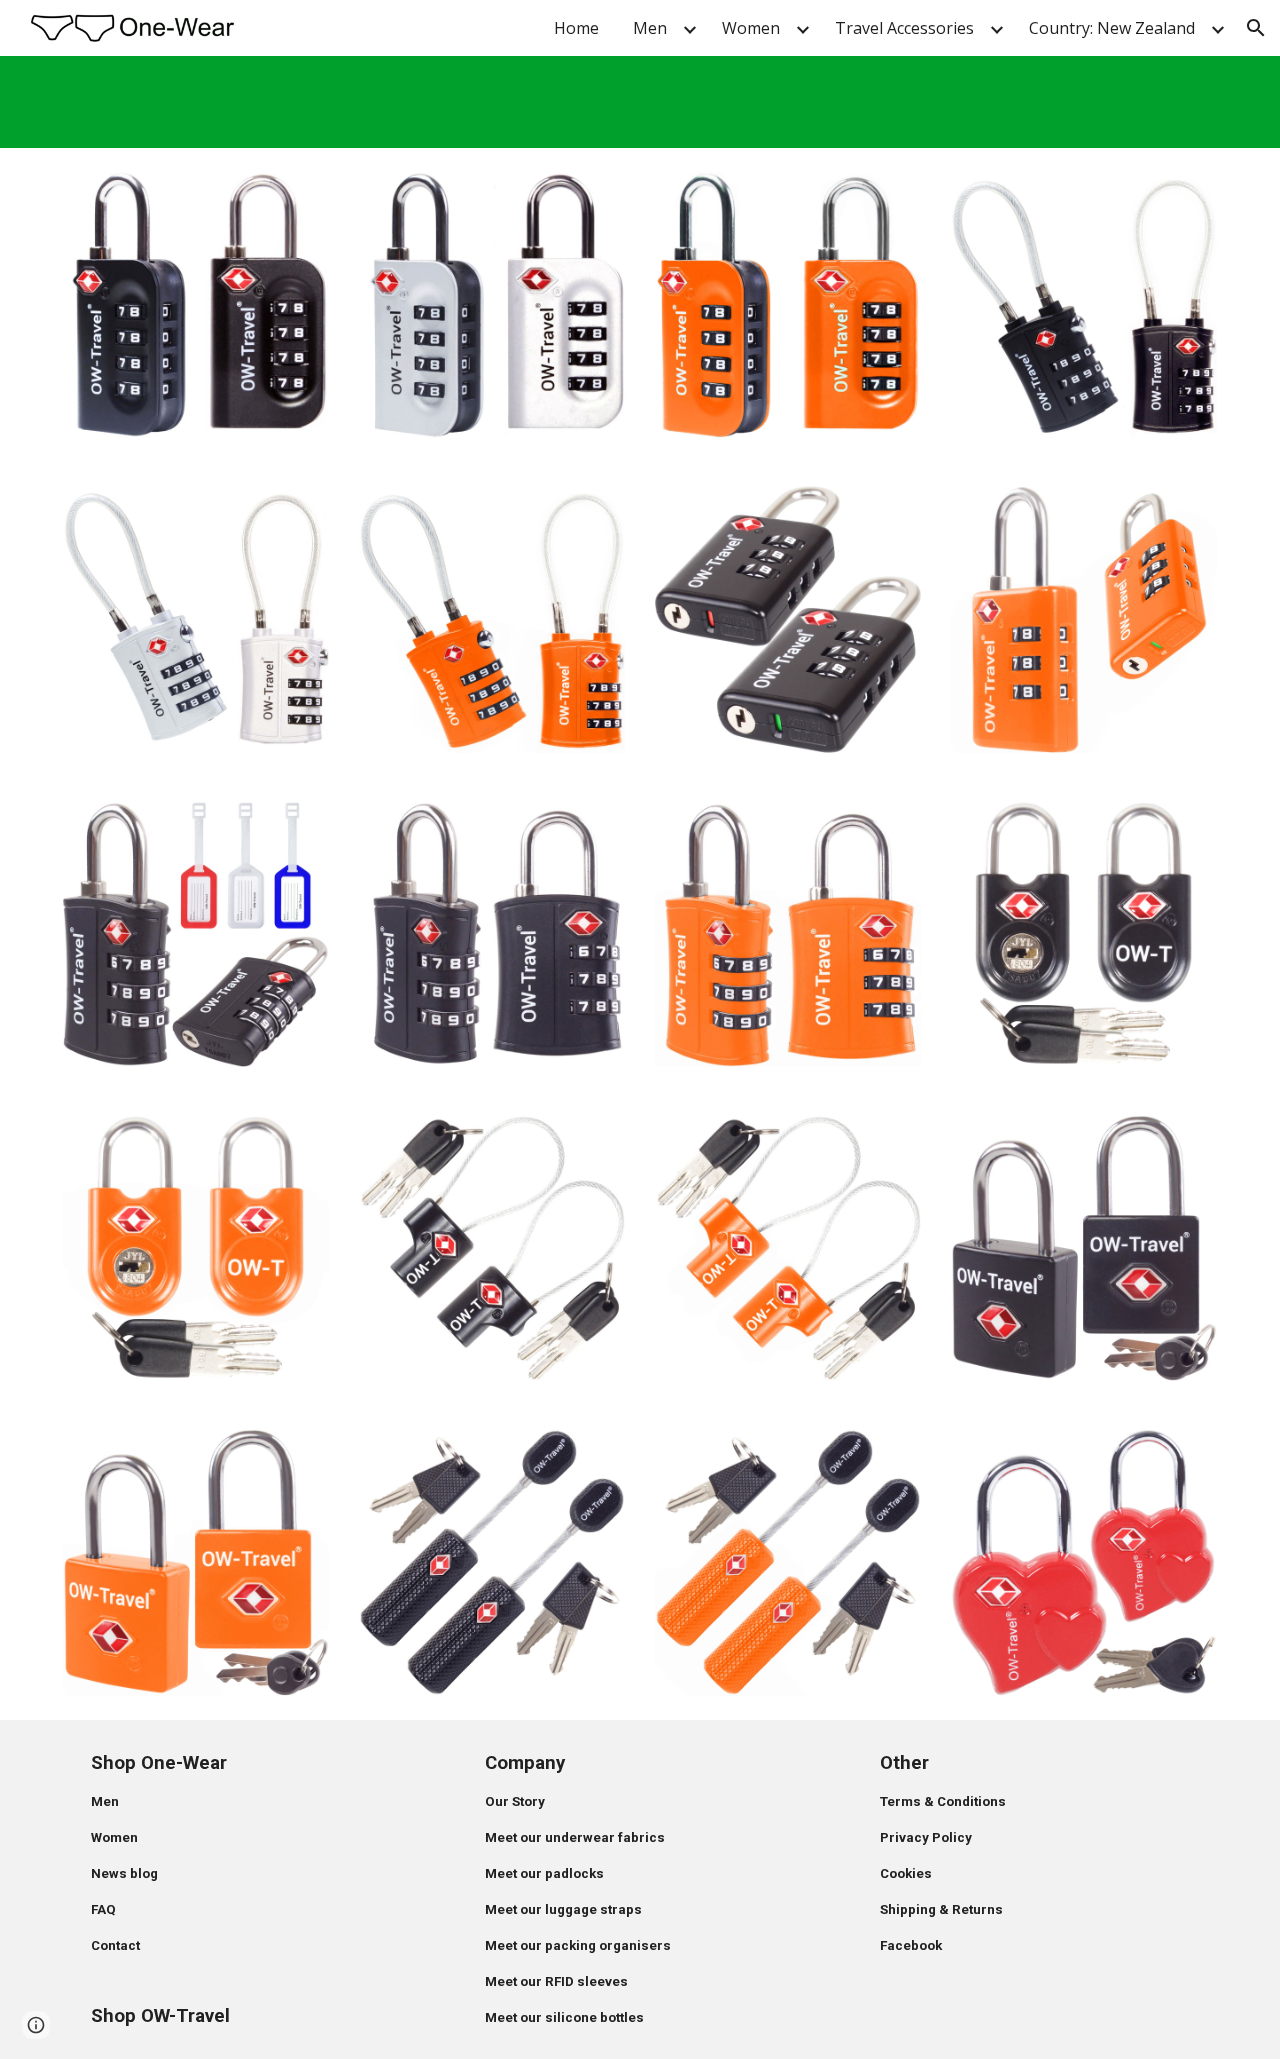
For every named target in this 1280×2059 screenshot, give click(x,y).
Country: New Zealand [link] (1112, 28)
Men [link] (650, 28)
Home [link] (576, 28)
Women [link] (751, 28)
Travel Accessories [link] (904, 28)
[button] (1256, 28)
